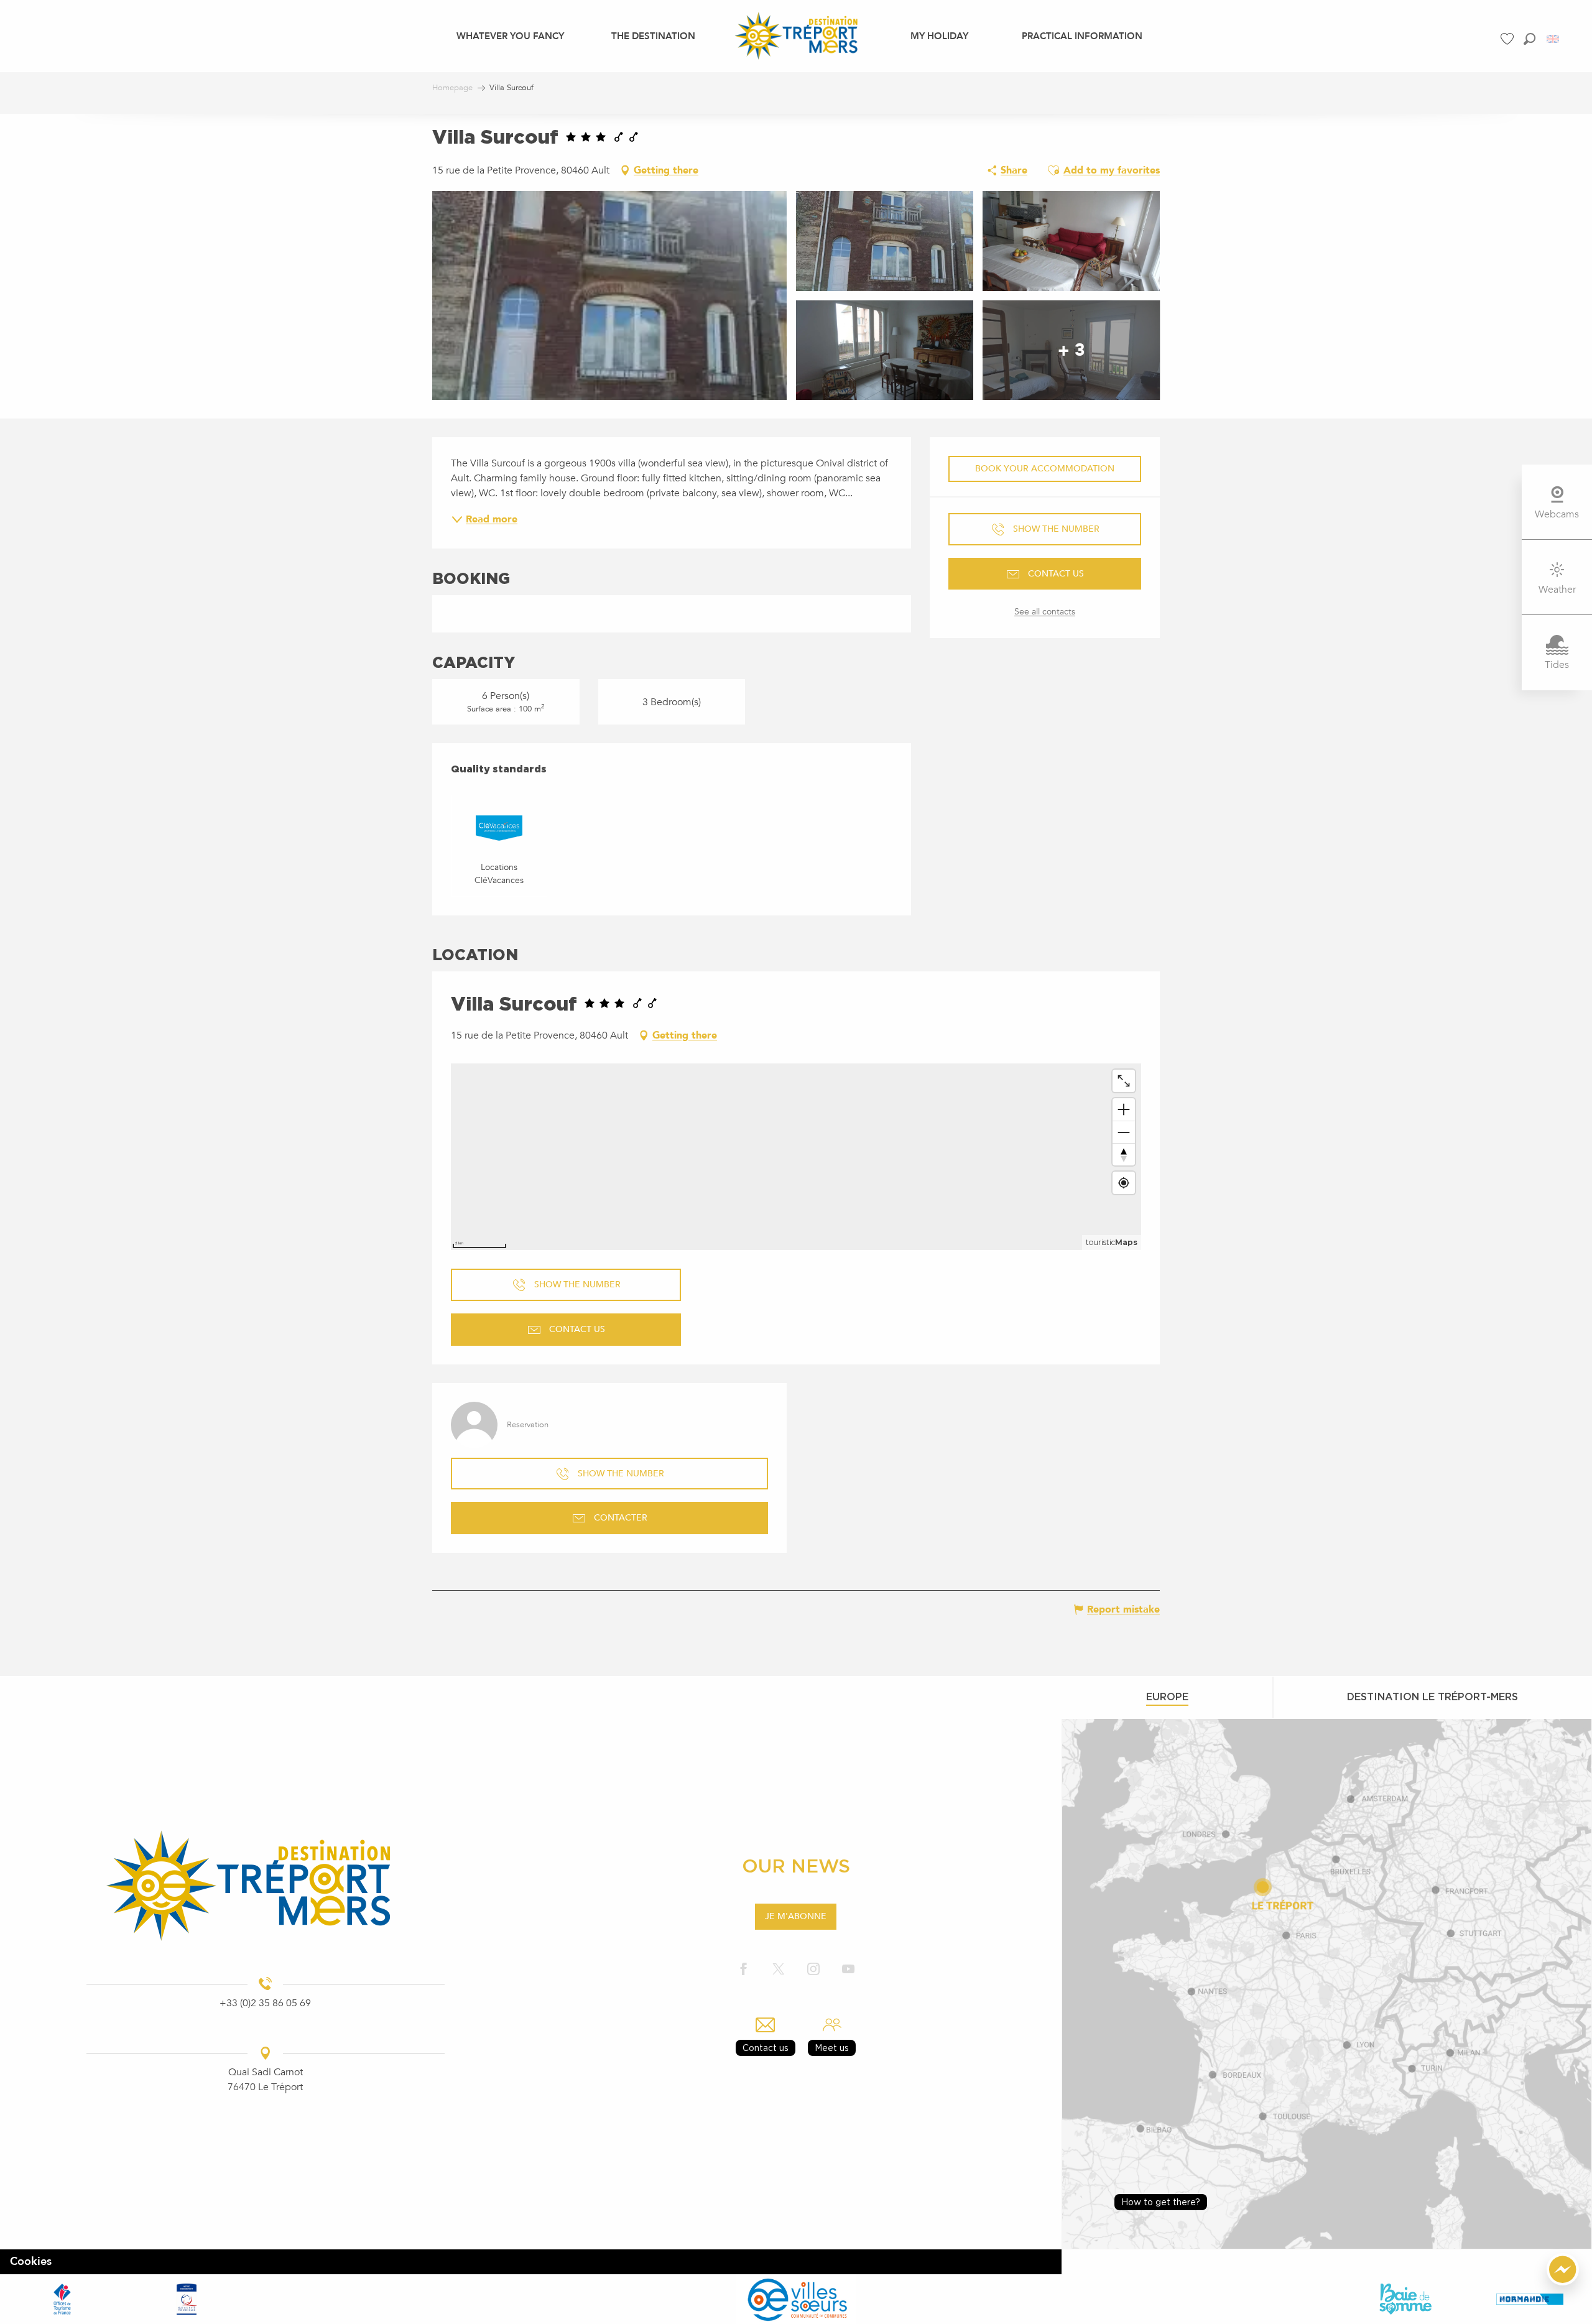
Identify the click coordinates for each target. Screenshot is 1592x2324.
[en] (1554, 39)
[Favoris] (1509, 39)
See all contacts (1045, 612)
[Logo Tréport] (265, 1886)
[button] (1530, 39)
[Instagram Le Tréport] (813, 1970)
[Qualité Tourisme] (187, 2299)
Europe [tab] (1167, 1697)
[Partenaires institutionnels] (62, 2299)
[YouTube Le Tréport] (848, 1970)
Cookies (31, 2262)
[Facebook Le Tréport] (744, 1970)
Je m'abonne (796, 1916)
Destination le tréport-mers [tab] (1432, 1697)
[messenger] (1563, 2282)
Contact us (766, 2048)
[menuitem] (510, 35)
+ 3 (1071, 350)
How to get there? (1161, 2202)
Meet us (832, 2048)
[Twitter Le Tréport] (779, 1970)
